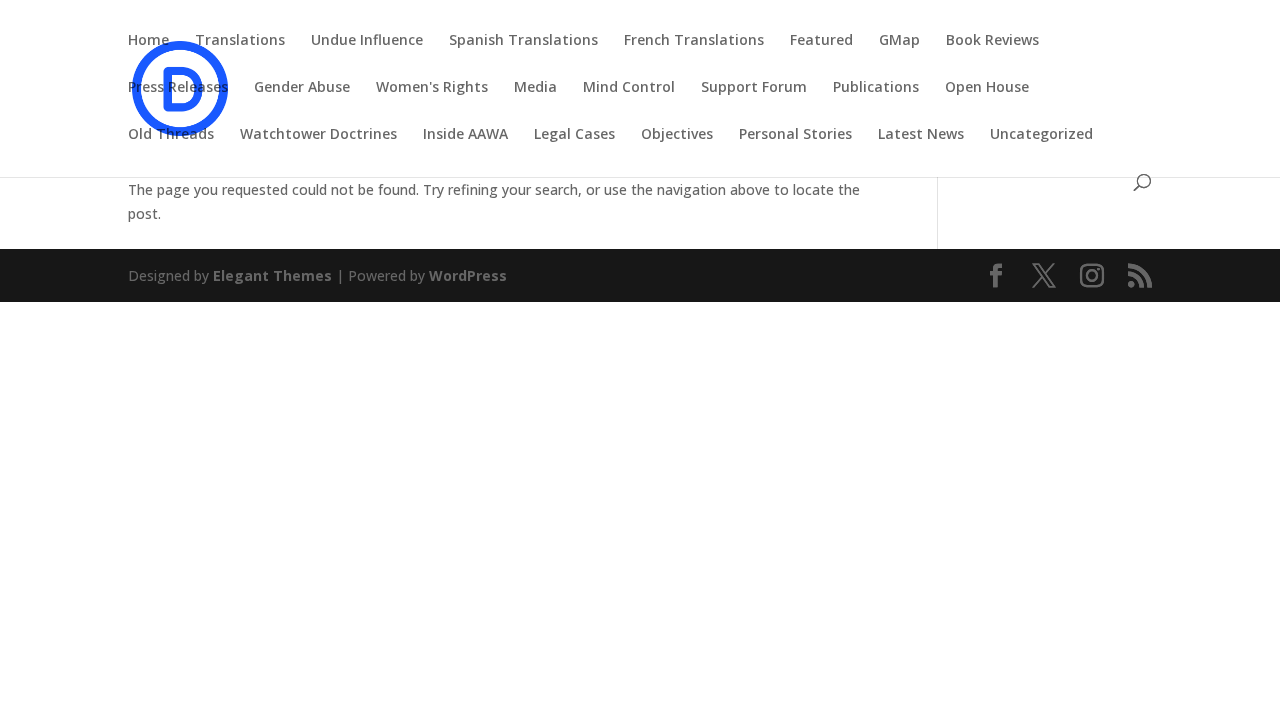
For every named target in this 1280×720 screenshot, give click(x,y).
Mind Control (629, 88)
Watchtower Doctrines (318, 135)
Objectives (677, 135)
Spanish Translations (523, 41)
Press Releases (178, 88)
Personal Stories (795, 135)
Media (535, 88)
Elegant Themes (272, 275)
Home (148, 41)
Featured (821, 41)
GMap (899, 41)
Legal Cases (574, 135)
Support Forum (754, 88)
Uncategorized (1041, 135)
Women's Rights (432, 88)
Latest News (921, 135)
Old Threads (171, 135)
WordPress (468, 275)
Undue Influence (367, 41)
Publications (876, 88)
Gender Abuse (302, 88)
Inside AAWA (465, 135)
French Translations (694, 41)
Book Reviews (992, 41)
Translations (240, 41)
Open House (987, 88)
